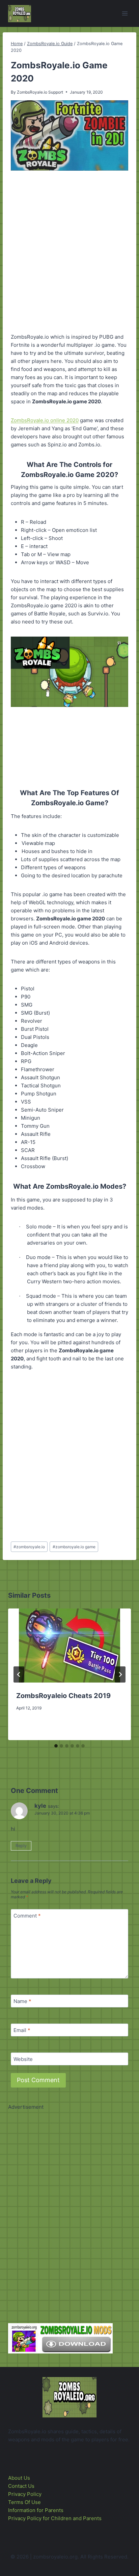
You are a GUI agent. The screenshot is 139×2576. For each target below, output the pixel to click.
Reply (21, 1846)
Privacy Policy (25, 2494)
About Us (19, 2478)
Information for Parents (36, 2510)
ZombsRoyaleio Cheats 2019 (63, 1696)
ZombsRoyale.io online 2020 (45, 420)
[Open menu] (125, 13)
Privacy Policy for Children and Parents (55, 2518)
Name (22, 2001)
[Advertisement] (69, 251)
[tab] (56, 1746)
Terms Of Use (24, 2502)
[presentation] (69, 1646)
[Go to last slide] (19, 1674)
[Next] (120, 1674)
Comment (27, 1916)
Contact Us (21, 2486)
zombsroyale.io (29, 1547)
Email (22, 2030)
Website (23, 2059)
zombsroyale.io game (74, 1547)
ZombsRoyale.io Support (40, 92)
